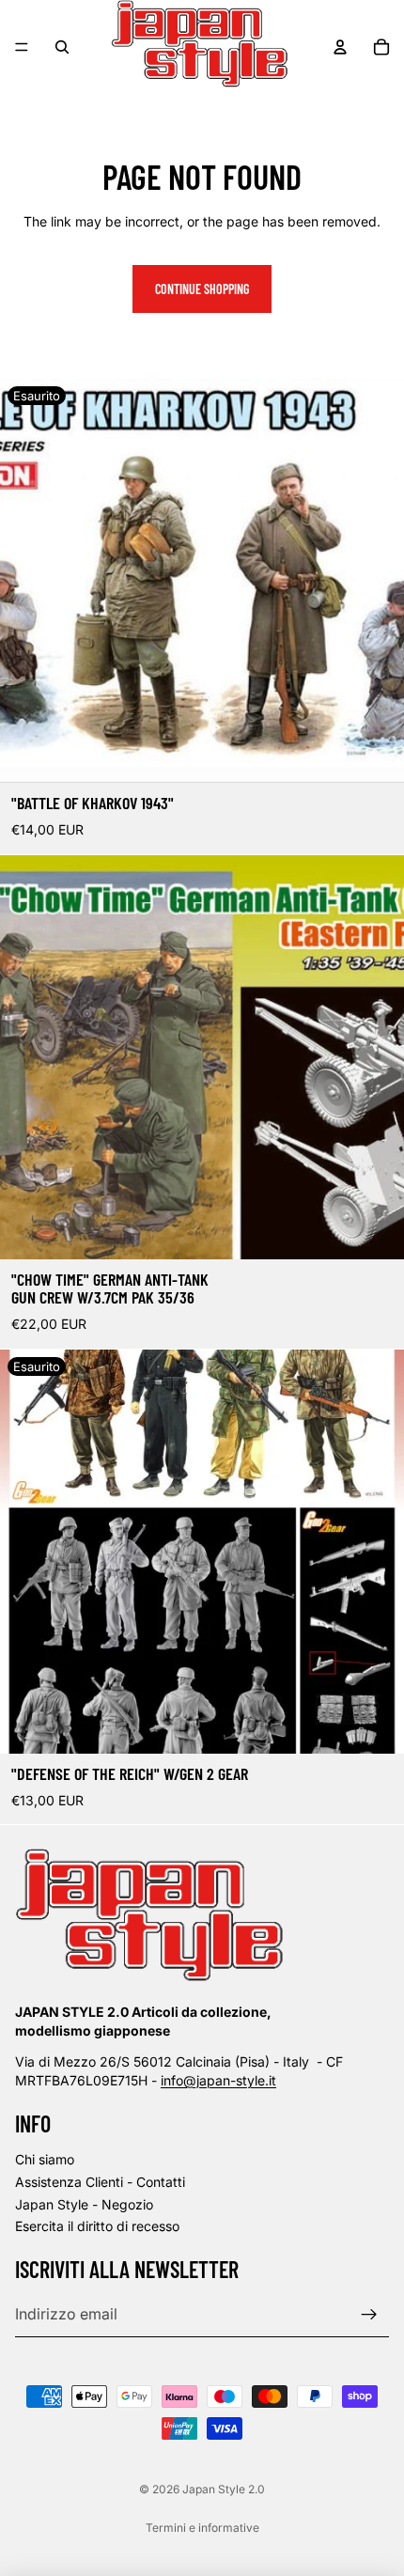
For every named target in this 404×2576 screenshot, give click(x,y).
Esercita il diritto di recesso (97, 2226)
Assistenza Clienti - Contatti (100, 2182)
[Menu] (22, 47)
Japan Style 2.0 (224, 2489)
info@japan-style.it (218, 2080)
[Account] (340, 47)
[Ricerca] (62, 47)
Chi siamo (45, 2159)
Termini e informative (202, 2528)
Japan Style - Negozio (84, 2204)
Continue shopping (202, 289)
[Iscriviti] (369, 2315)
